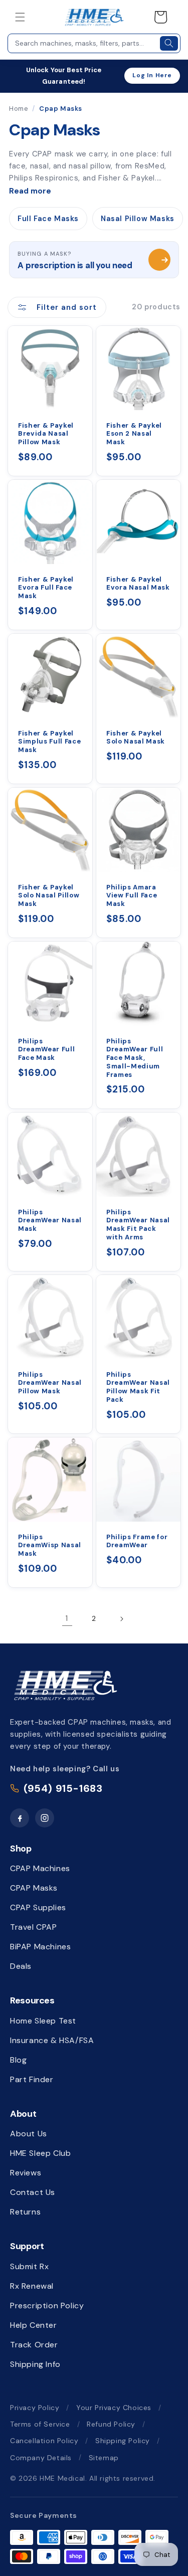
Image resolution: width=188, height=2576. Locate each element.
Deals (21, 1966)
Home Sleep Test (43, 2021)
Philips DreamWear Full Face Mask (46, 1050)
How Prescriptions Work (159, 260)
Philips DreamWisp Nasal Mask (50, 1545)
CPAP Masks (34, 1888)
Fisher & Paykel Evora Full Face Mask (46, 588)
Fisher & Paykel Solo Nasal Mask (136, 738)
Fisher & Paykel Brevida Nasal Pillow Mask (46, 434)
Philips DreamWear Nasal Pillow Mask (50, 1383)
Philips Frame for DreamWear (137, 1541)
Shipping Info (35, 2364)
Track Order (34, 2345)
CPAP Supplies (38, 1907)
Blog (18, 2060)
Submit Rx (29, 2266)
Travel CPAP (34, 1927)
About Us (29, 2134)
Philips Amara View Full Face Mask (132, 896)
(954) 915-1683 (63, 1788)
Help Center (34, 2325)
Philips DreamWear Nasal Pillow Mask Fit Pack (138, 1387)
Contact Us (33, 2192)
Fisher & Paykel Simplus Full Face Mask (49, 742)
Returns (25, 2212)
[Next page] (121, 1619)
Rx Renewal (32, 2286)
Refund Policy (111, 2424)
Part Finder (32, 2079)
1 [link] (67, 1618)
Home (19, 109)
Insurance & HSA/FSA (52, 2040)
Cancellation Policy (44, 2441)
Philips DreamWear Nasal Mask (50, 1220)
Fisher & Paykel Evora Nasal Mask (138, 584)
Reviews (26, 2173)
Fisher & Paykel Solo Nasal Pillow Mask (49, 896)
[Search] (169, 43)
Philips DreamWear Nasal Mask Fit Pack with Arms (138, 1224)
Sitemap (104, 2458)
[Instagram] (45, 1818)
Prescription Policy (47, 2306)
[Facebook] (20, 1818)
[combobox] (83, 43)
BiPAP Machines (40, 1947)
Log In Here (152, 75)
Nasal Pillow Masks (138, 219)
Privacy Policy (35, 2408)
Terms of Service (40, 2424)
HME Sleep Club (40, 2153)
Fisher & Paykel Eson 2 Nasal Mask (134, 434)
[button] (20, 17)
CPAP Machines (40, 1868)
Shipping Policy (123, 2441)
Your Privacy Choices (114, 2408)
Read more (30, 191)
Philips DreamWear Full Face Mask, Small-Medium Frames (135, 1058)
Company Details (41, 2458)
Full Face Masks (48, 219)
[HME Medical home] (65, 1685)
